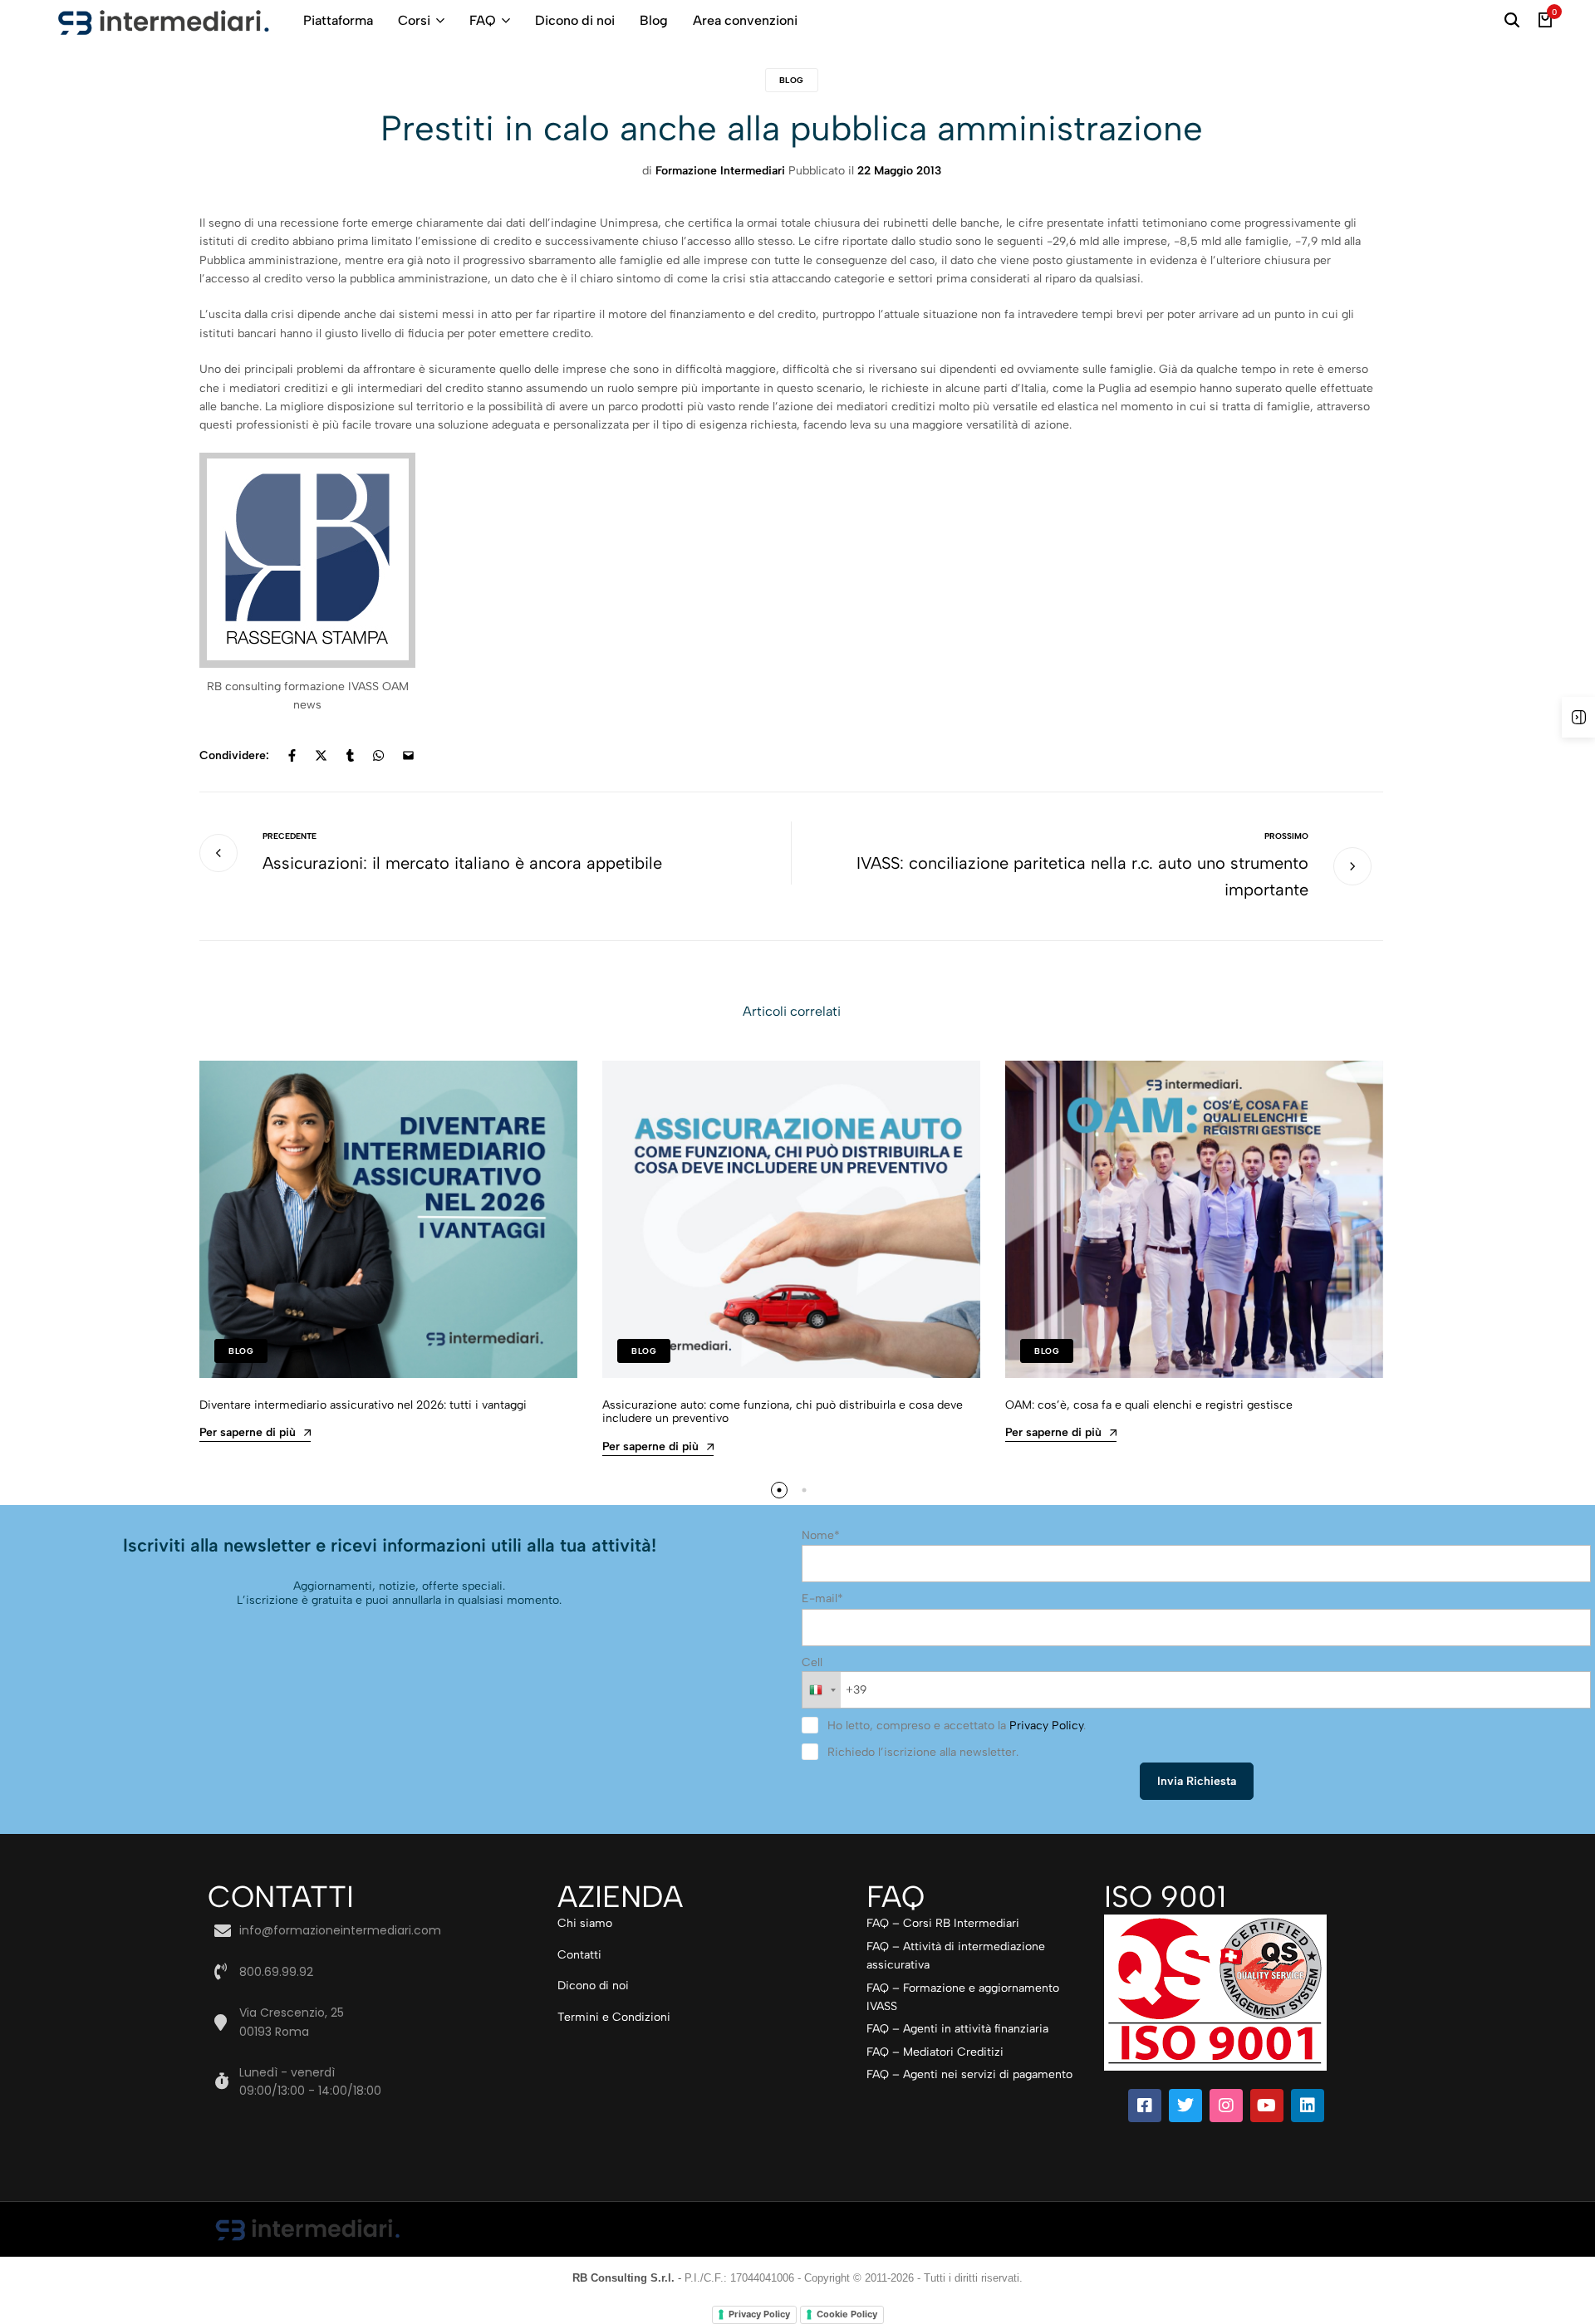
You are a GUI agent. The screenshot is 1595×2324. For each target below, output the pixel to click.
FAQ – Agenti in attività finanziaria (957, 2029)
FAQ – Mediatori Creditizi (935, 2052)
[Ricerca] (1512, 21)
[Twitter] (1185, 2106)
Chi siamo (585, 1923)
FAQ (483, 20)
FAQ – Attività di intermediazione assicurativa (956, 1956)
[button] (779, 1490)
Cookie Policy (847, 2314)
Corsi (414, 20)
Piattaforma (338, 20)
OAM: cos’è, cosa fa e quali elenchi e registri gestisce (1149, 1405)
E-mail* (822, 1598)
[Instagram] (1226, 2106)
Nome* (821, 1535)
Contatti (579, 1955)
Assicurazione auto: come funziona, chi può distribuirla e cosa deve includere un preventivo (783, 1412)
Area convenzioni (745, 20)
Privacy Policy (1046, 1726)
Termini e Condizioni (614, 2017)
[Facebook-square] (1145, 2106)
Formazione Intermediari (720, 171)
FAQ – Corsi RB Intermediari (943, 1923)
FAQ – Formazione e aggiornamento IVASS (963, 1997)
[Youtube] (1267, 2106)
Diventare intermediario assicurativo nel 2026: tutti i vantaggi (363, 1405)
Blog (654, 20)
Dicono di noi (575, 20)
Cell (812, 1662)
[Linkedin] (1308, 2106)
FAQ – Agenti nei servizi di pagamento (969, 2074)
